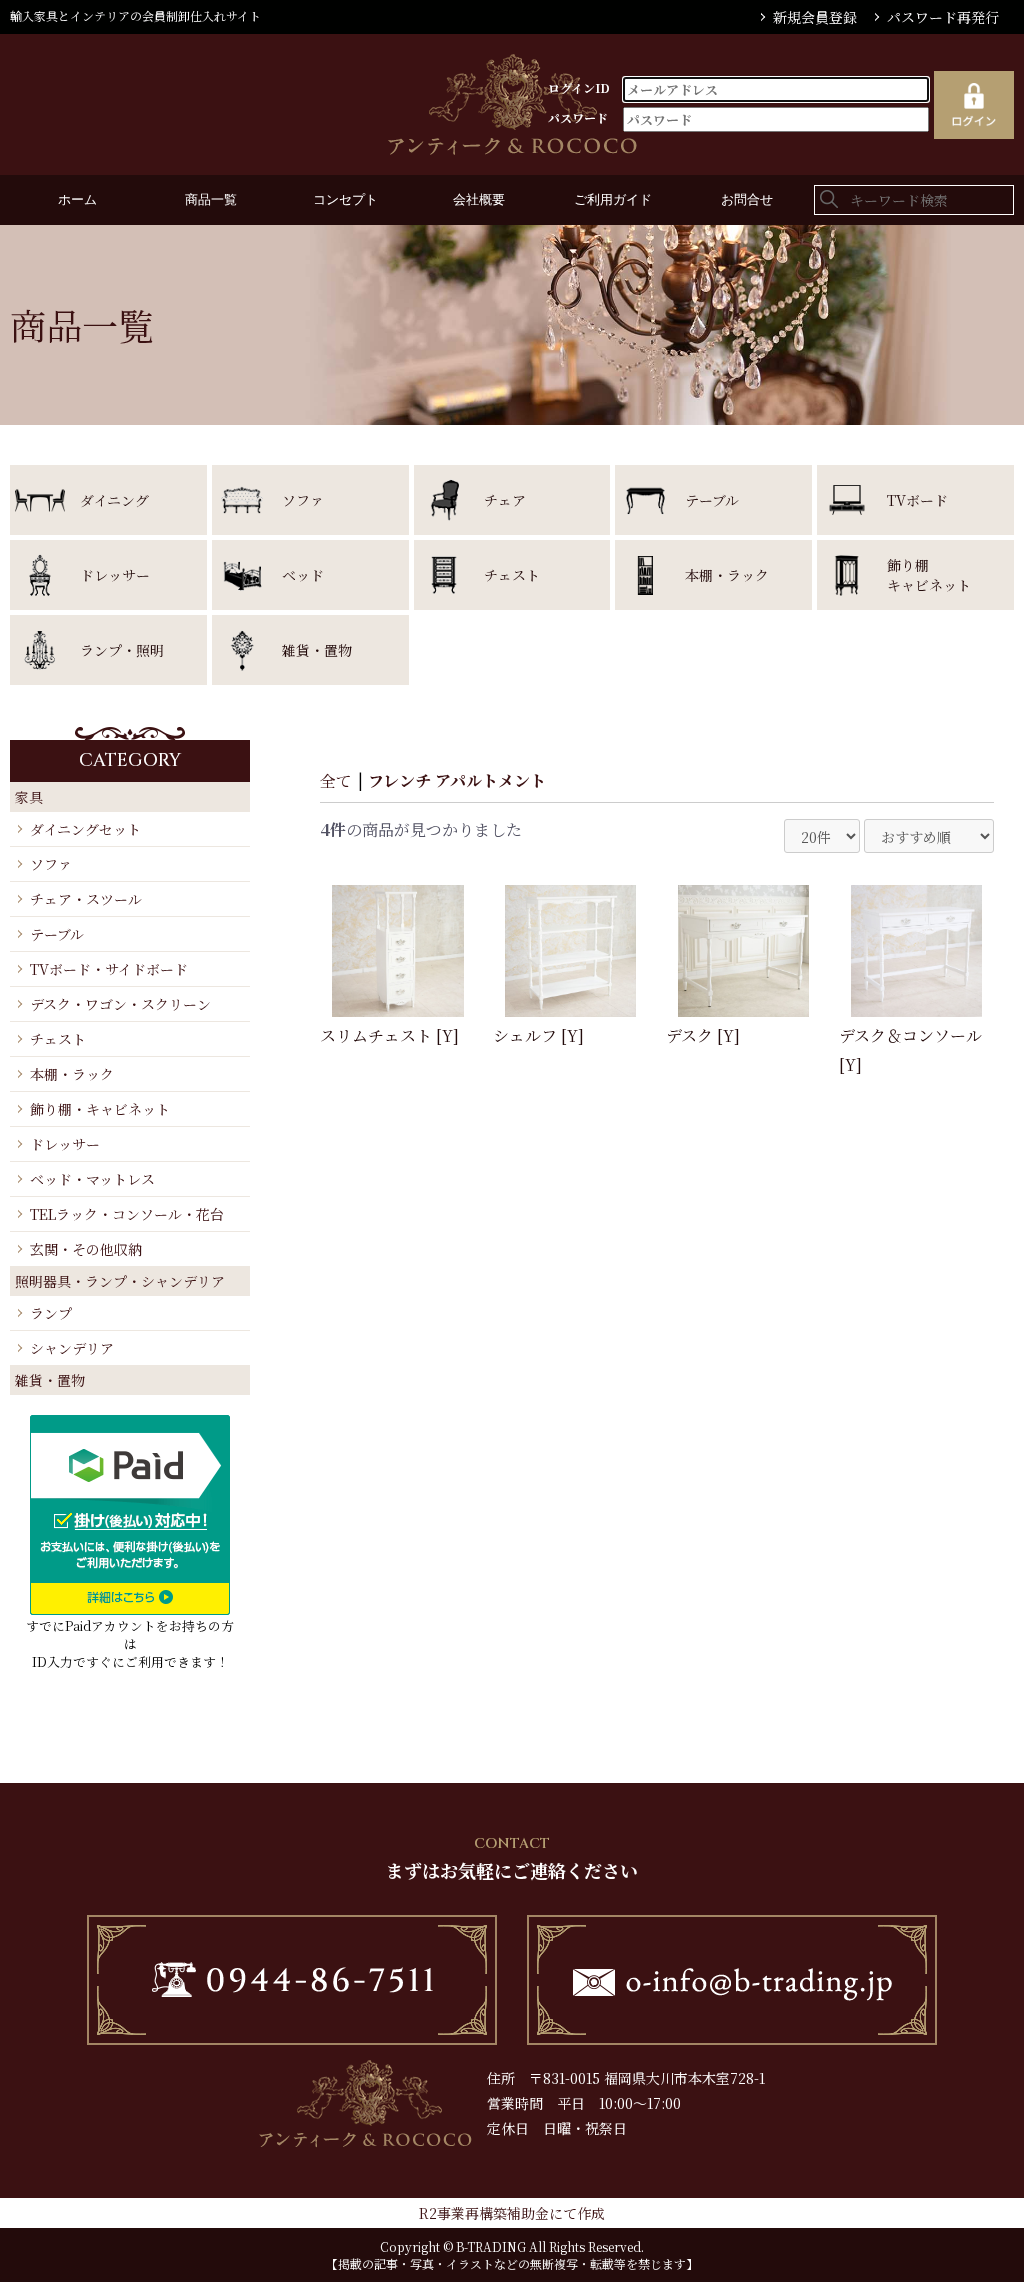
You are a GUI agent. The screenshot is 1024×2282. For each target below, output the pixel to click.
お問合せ (747, 200)
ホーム (77, 200)
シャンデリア (72, 1348)
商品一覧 (211, 200)
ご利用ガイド (613, 200)
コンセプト (345, 200)
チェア (505, 500)
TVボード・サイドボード (109, 969)
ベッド (303, 575)
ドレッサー (115, 575)
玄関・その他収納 (86, 1249)
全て (336, 780)
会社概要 (479, 200)
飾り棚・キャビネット (100, 1109)
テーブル (712, 500)
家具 (29, 797)
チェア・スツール (86, 899)
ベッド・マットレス (92, 1179)
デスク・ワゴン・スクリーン (120, 1004)
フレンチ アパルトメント (457, 780)
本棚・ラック (727, 575)
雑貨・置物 (317, 650)
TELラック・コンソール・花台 (127, 1214)
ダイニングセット (85, 829)
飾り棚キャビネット (929, 575)
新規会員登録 (815, 17)
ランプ (51, 1313)
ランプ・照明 (122, 650)
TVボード (917, 500)
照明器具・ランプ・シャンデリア (120, 1281)
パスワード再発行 (943, 17)
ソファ (303, 500)
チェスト (512, 575)
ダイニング (114, 500)
